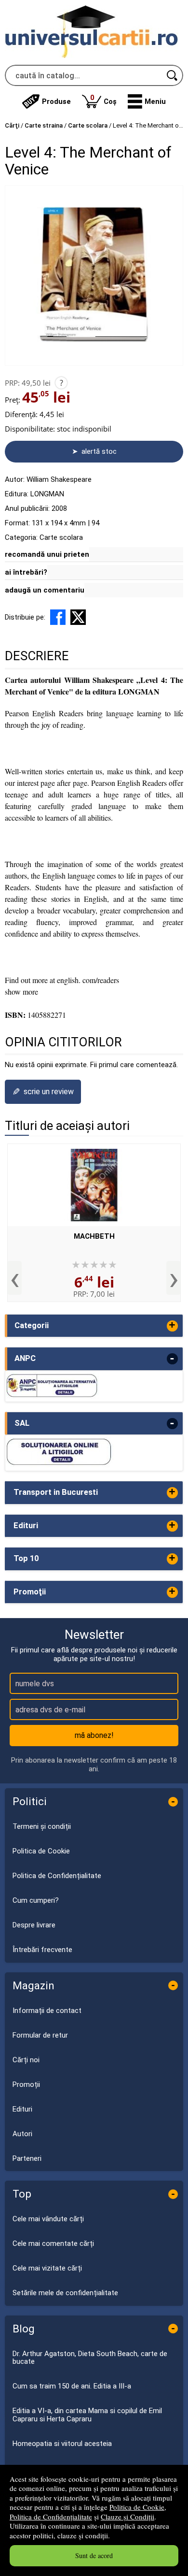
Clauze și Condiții (128, 2517)
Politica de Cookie (137, 2507)
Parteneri (27, 2158)
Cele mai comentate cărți (53, 2243)
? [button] (61, 383)
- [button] (172, 1359)
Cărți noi (26, 2060)
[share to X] (78, 617)
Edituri (22, 2109)
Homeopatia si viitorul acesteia (62, 2444)
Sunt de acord (94, 2555)
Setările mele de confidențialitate (65, 2293)
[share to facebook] (58, 617)
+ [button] (172, 1326)
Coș (103, 99)
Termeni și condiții (42, 1826)
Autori (22, 2134)
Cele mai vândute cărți (48, 2219)
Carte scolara (61, 537)
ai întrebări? (26, 572)
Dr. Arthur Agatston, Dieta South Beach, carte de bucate (90, 2358)
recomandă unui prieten (47, 554)
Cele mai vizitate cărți (47, 2268)
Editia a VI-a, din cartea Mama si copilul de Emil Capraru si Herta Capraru (87, 2415)
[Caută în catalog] (173, 75)
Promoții (26, 2084)
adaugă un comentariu (45, 590)
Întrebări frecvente (42, 1950)
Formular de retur (40, 2035)
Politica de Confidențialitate (51, 2517)
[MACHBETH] (94, 1185)
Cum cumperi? (36, 1900)
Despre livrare (34, 1925)
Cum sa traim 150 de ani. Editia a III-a (72, 2386)
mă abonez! (94, 1735)
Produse (56, 101)
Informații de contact (47, 2011)
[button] (147, 101)
